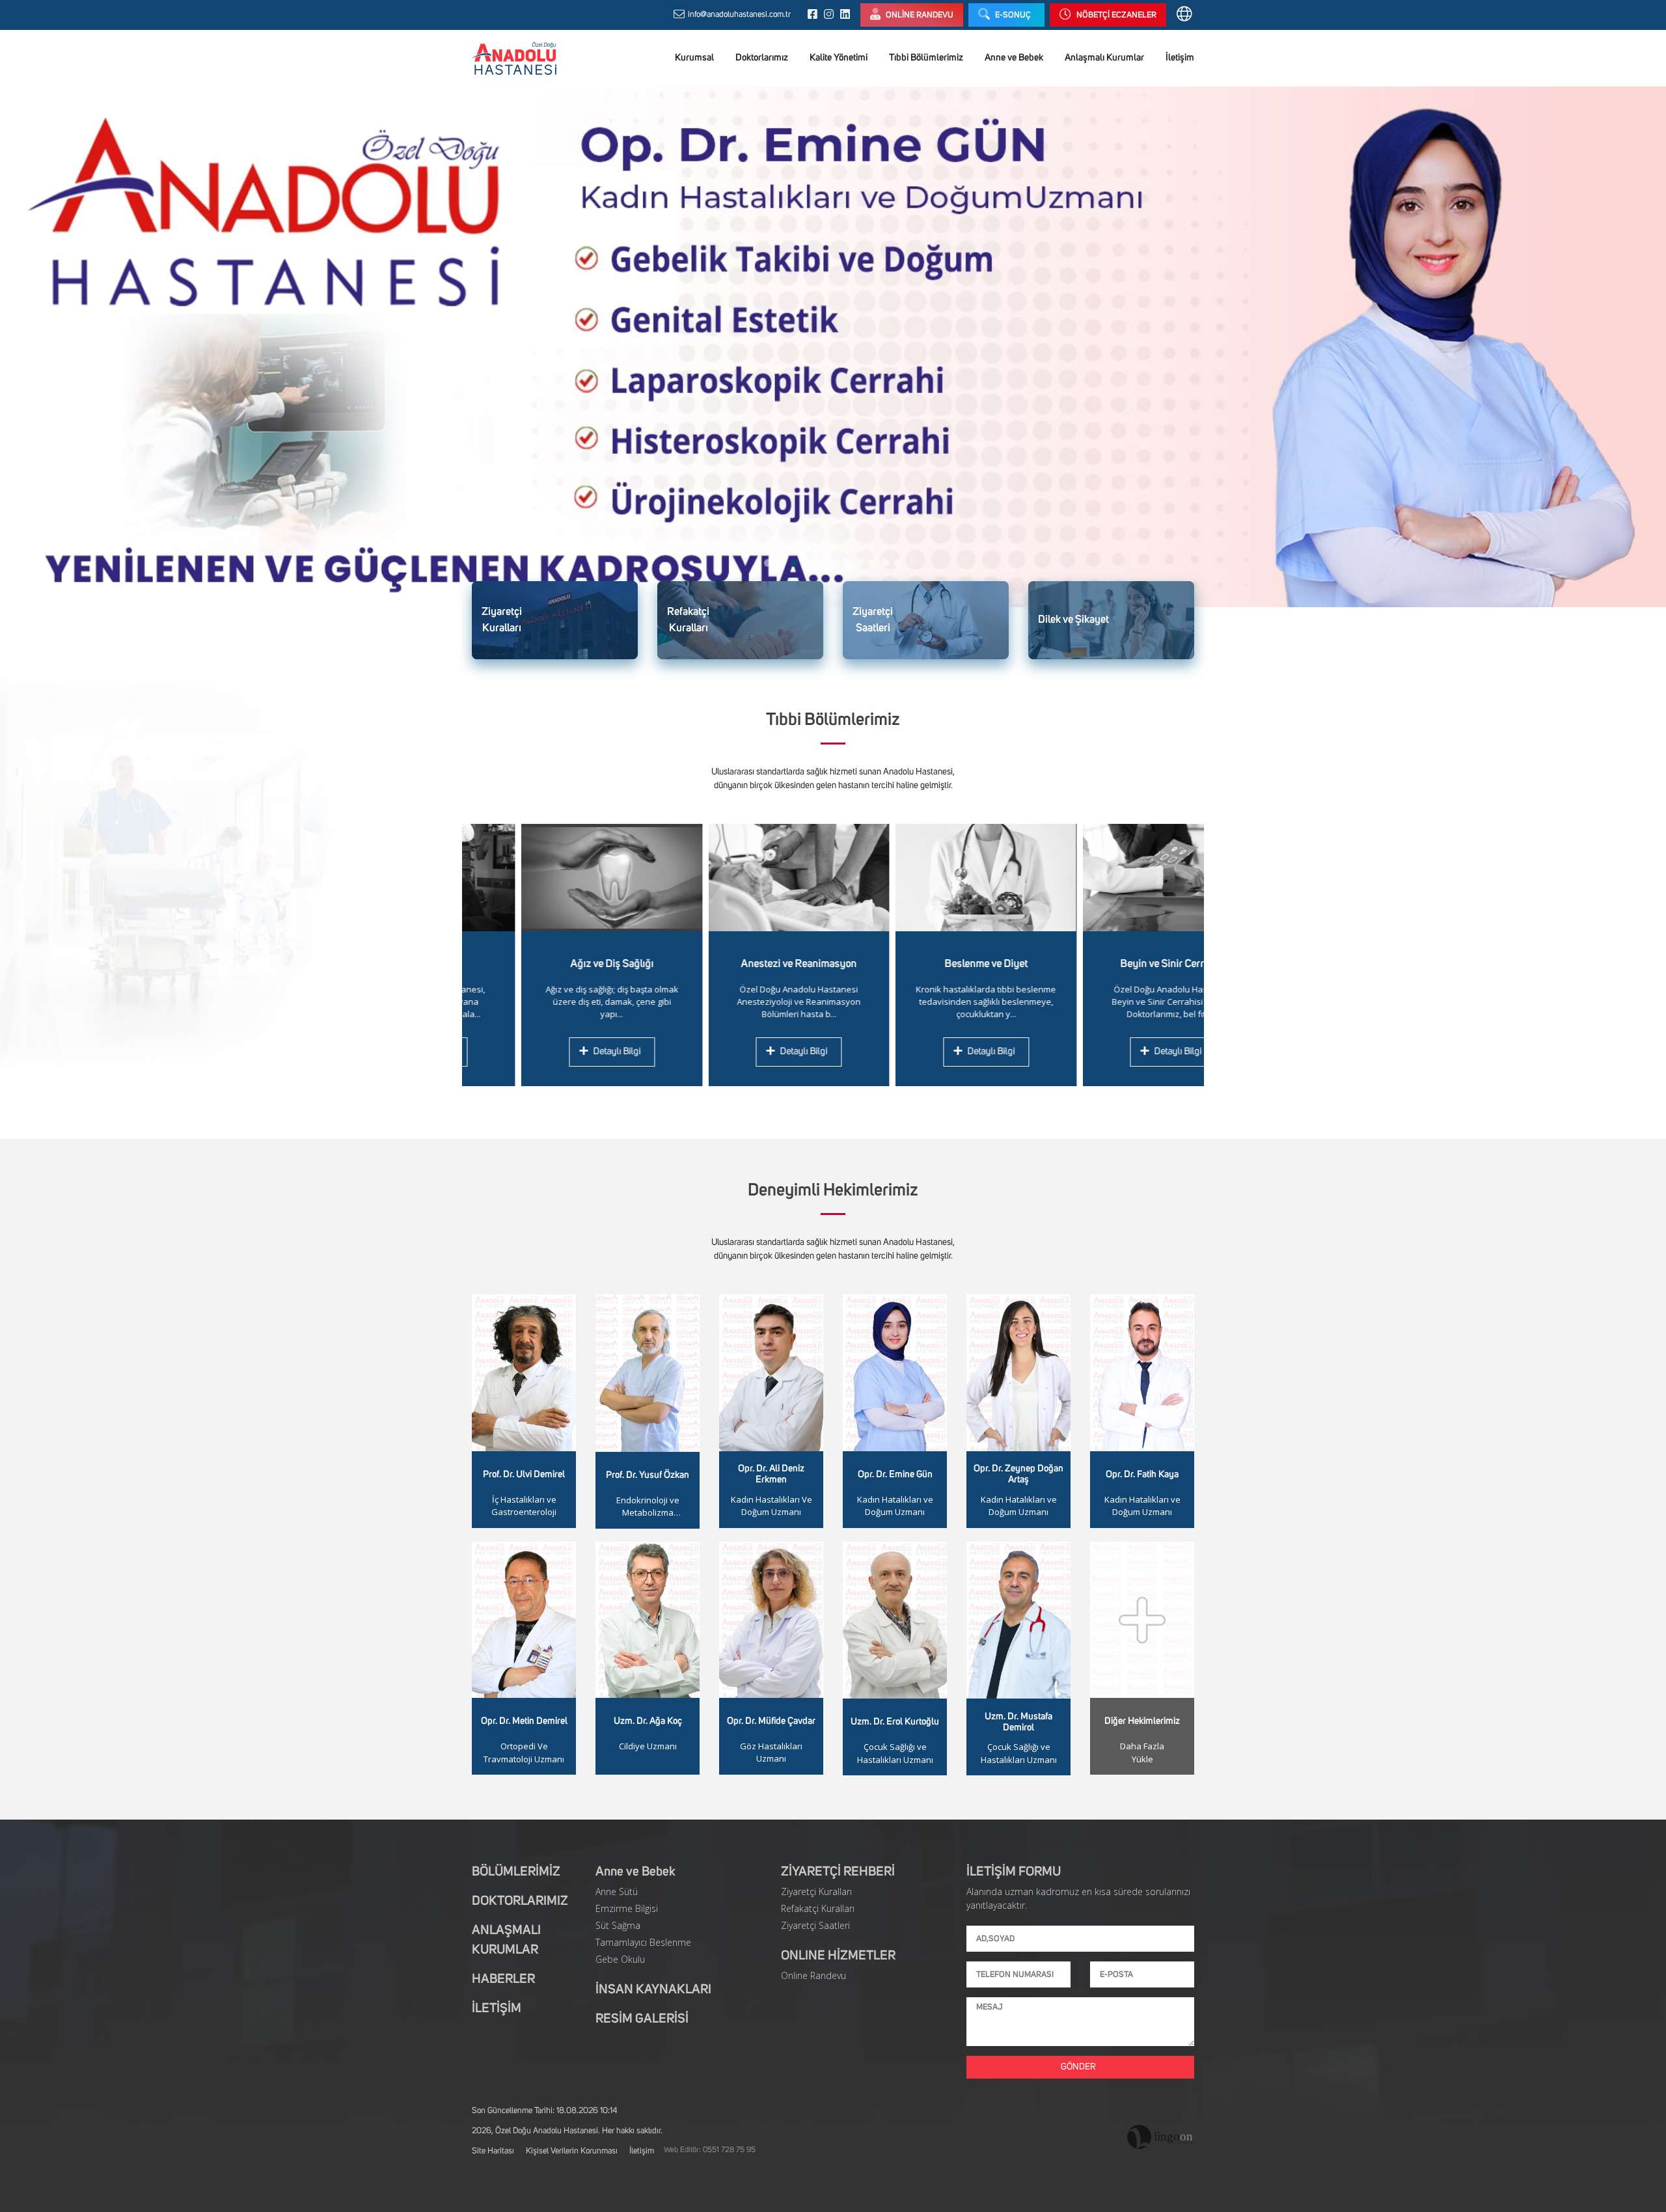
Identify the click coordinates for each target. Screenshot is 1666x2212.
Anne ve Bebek (1014, 58)
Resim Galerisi (642, 2019)
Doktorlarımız (762, 58)
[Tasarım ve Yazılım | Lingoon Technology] (1161, 2137)
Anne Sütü (617, 1891)
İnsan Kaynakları (653, 1989)
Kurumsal (694, 58)
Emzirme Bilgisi (627, 1908)
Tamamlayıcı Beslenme (643, 1942)
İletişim (1180, 58)
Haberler (503, 1979)
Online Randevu (813, 1975)
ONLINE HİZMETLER (838, 1956)
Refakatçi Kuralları (818, 1908)
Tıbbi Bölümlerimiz (926, 58)
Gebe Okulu (620, 1959)
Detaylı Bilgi (558, 1051)
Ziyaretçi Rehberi (838, 1872)
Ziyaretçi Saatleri (815, 1925)
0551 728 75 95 (729, 2150)
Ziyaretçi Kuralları (816, 1891)
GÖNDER (1080, 2067)
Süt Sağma (618, 1925)
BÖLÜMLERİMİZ (516, 1872)
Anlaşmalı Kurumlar (1104, 58)
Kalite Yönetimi (839, 58)
